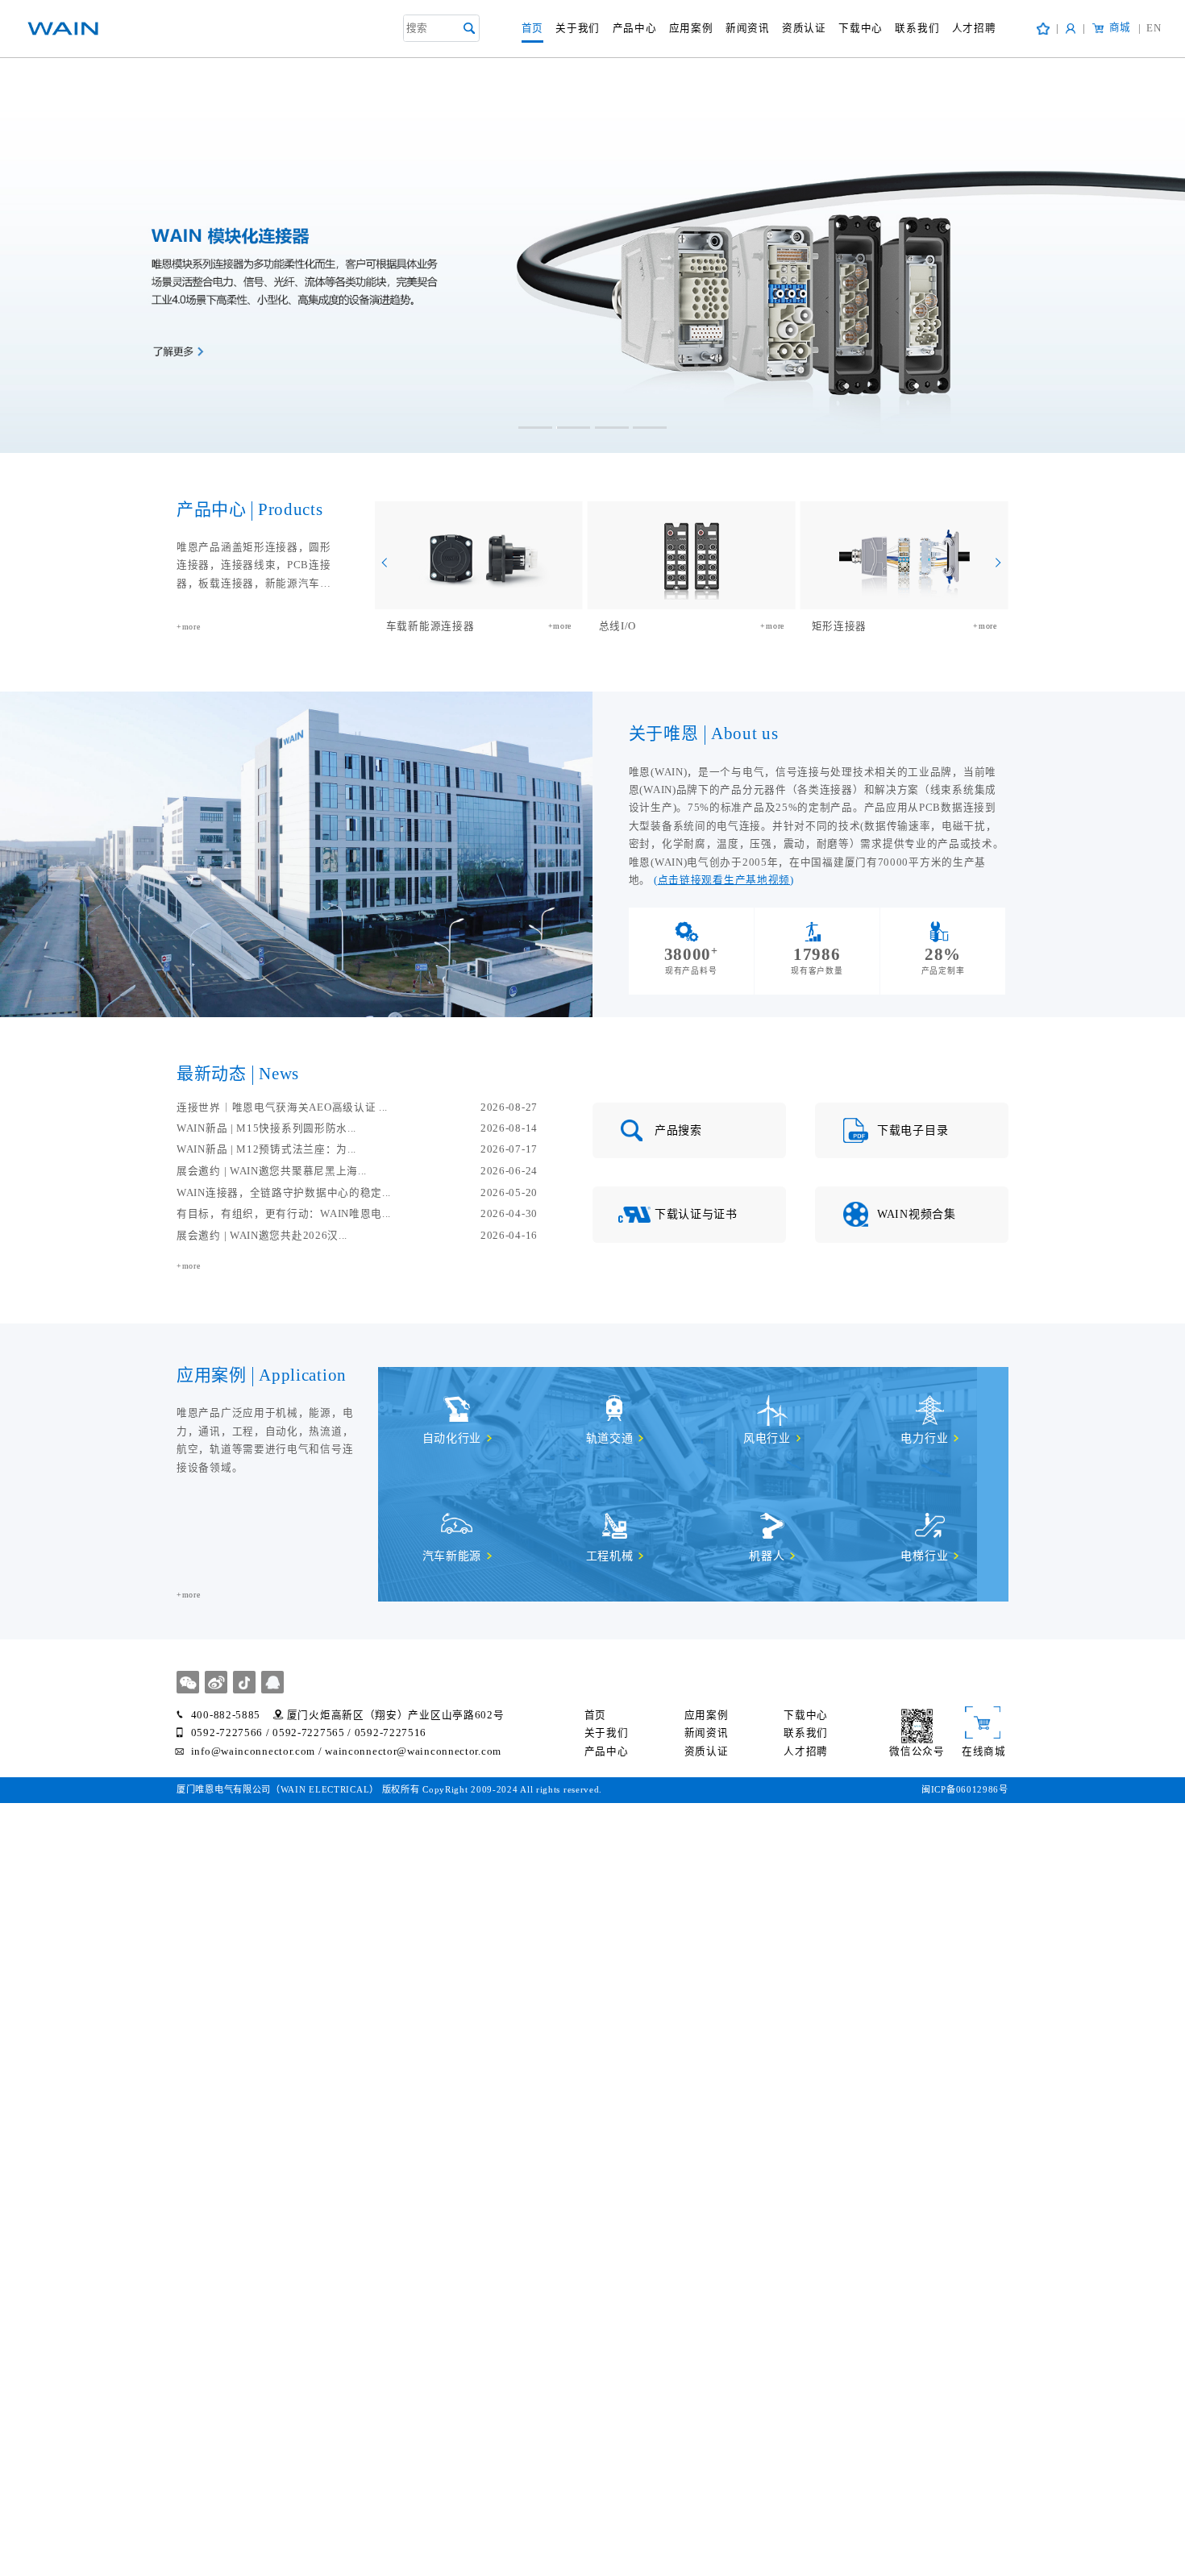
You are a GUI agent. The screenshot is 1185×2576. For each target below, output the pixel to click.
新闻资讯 (748, 28)
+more (189, 627)
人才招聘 (974, 28)
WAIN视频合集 (917, 1214)
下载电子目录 (913, 1130)
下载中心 (861, 28)
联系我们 (917, 28)
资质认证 (804, 28)
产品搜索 (678, 1130)
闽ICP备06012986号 (965, 1789)
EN (1150, 28)
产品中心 (635, 28)
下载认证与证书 (696, 1214)
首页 (532, 28)
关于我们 (578, 28)
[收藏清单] (1043, 29)
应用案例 (691, 28)
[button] (535, 428)
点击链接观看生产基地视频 (724, 880)
